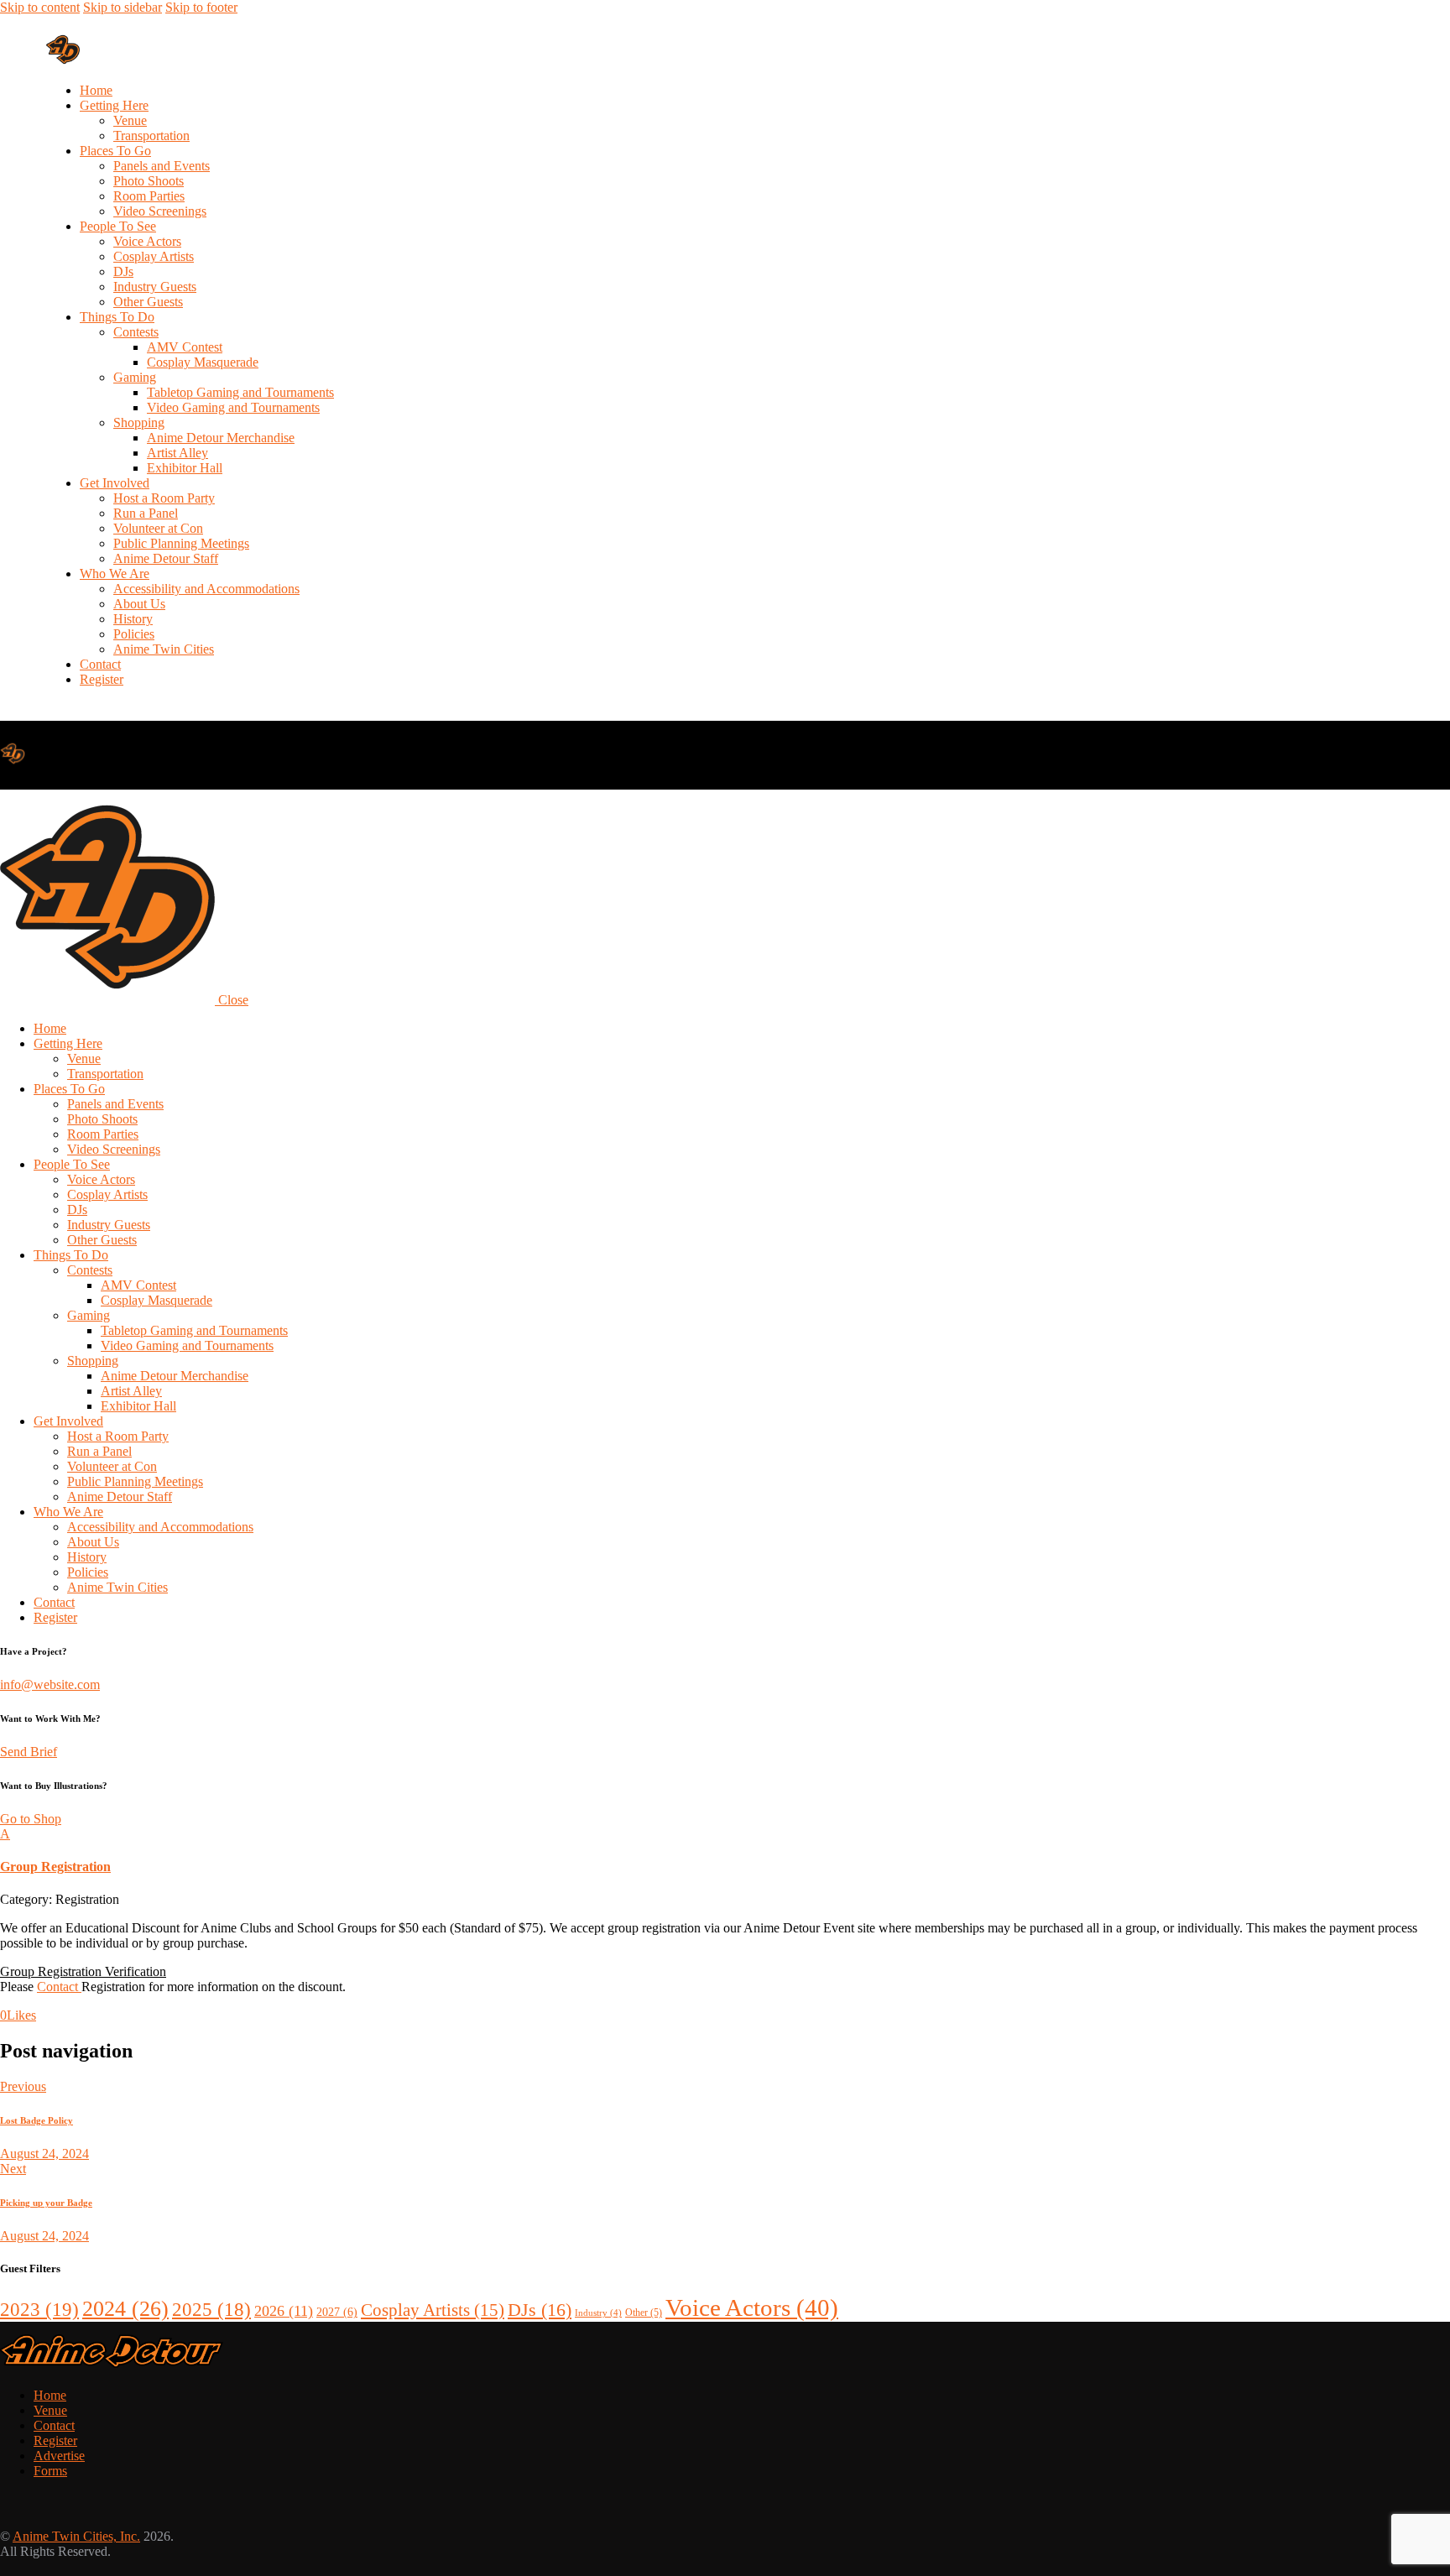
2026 (284, 2311)
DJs (540, 2310)
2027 (337, 2312)
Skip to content (40, 7)
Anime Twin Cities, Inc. (76, 2536)
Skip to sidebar (123, 7)
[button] (725, 1851)
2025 (211, 2310)
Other (644, 2313)
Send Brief (29, 1752)
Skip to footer (201, 7)
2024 (125, 2309)
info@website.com (50, 1684)
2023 (39, 2310)
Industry (598, 2313)
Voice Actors (752, 2307)
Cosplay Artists (433, 2310)
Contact (59, 1987)
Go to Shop (31, 1819)
